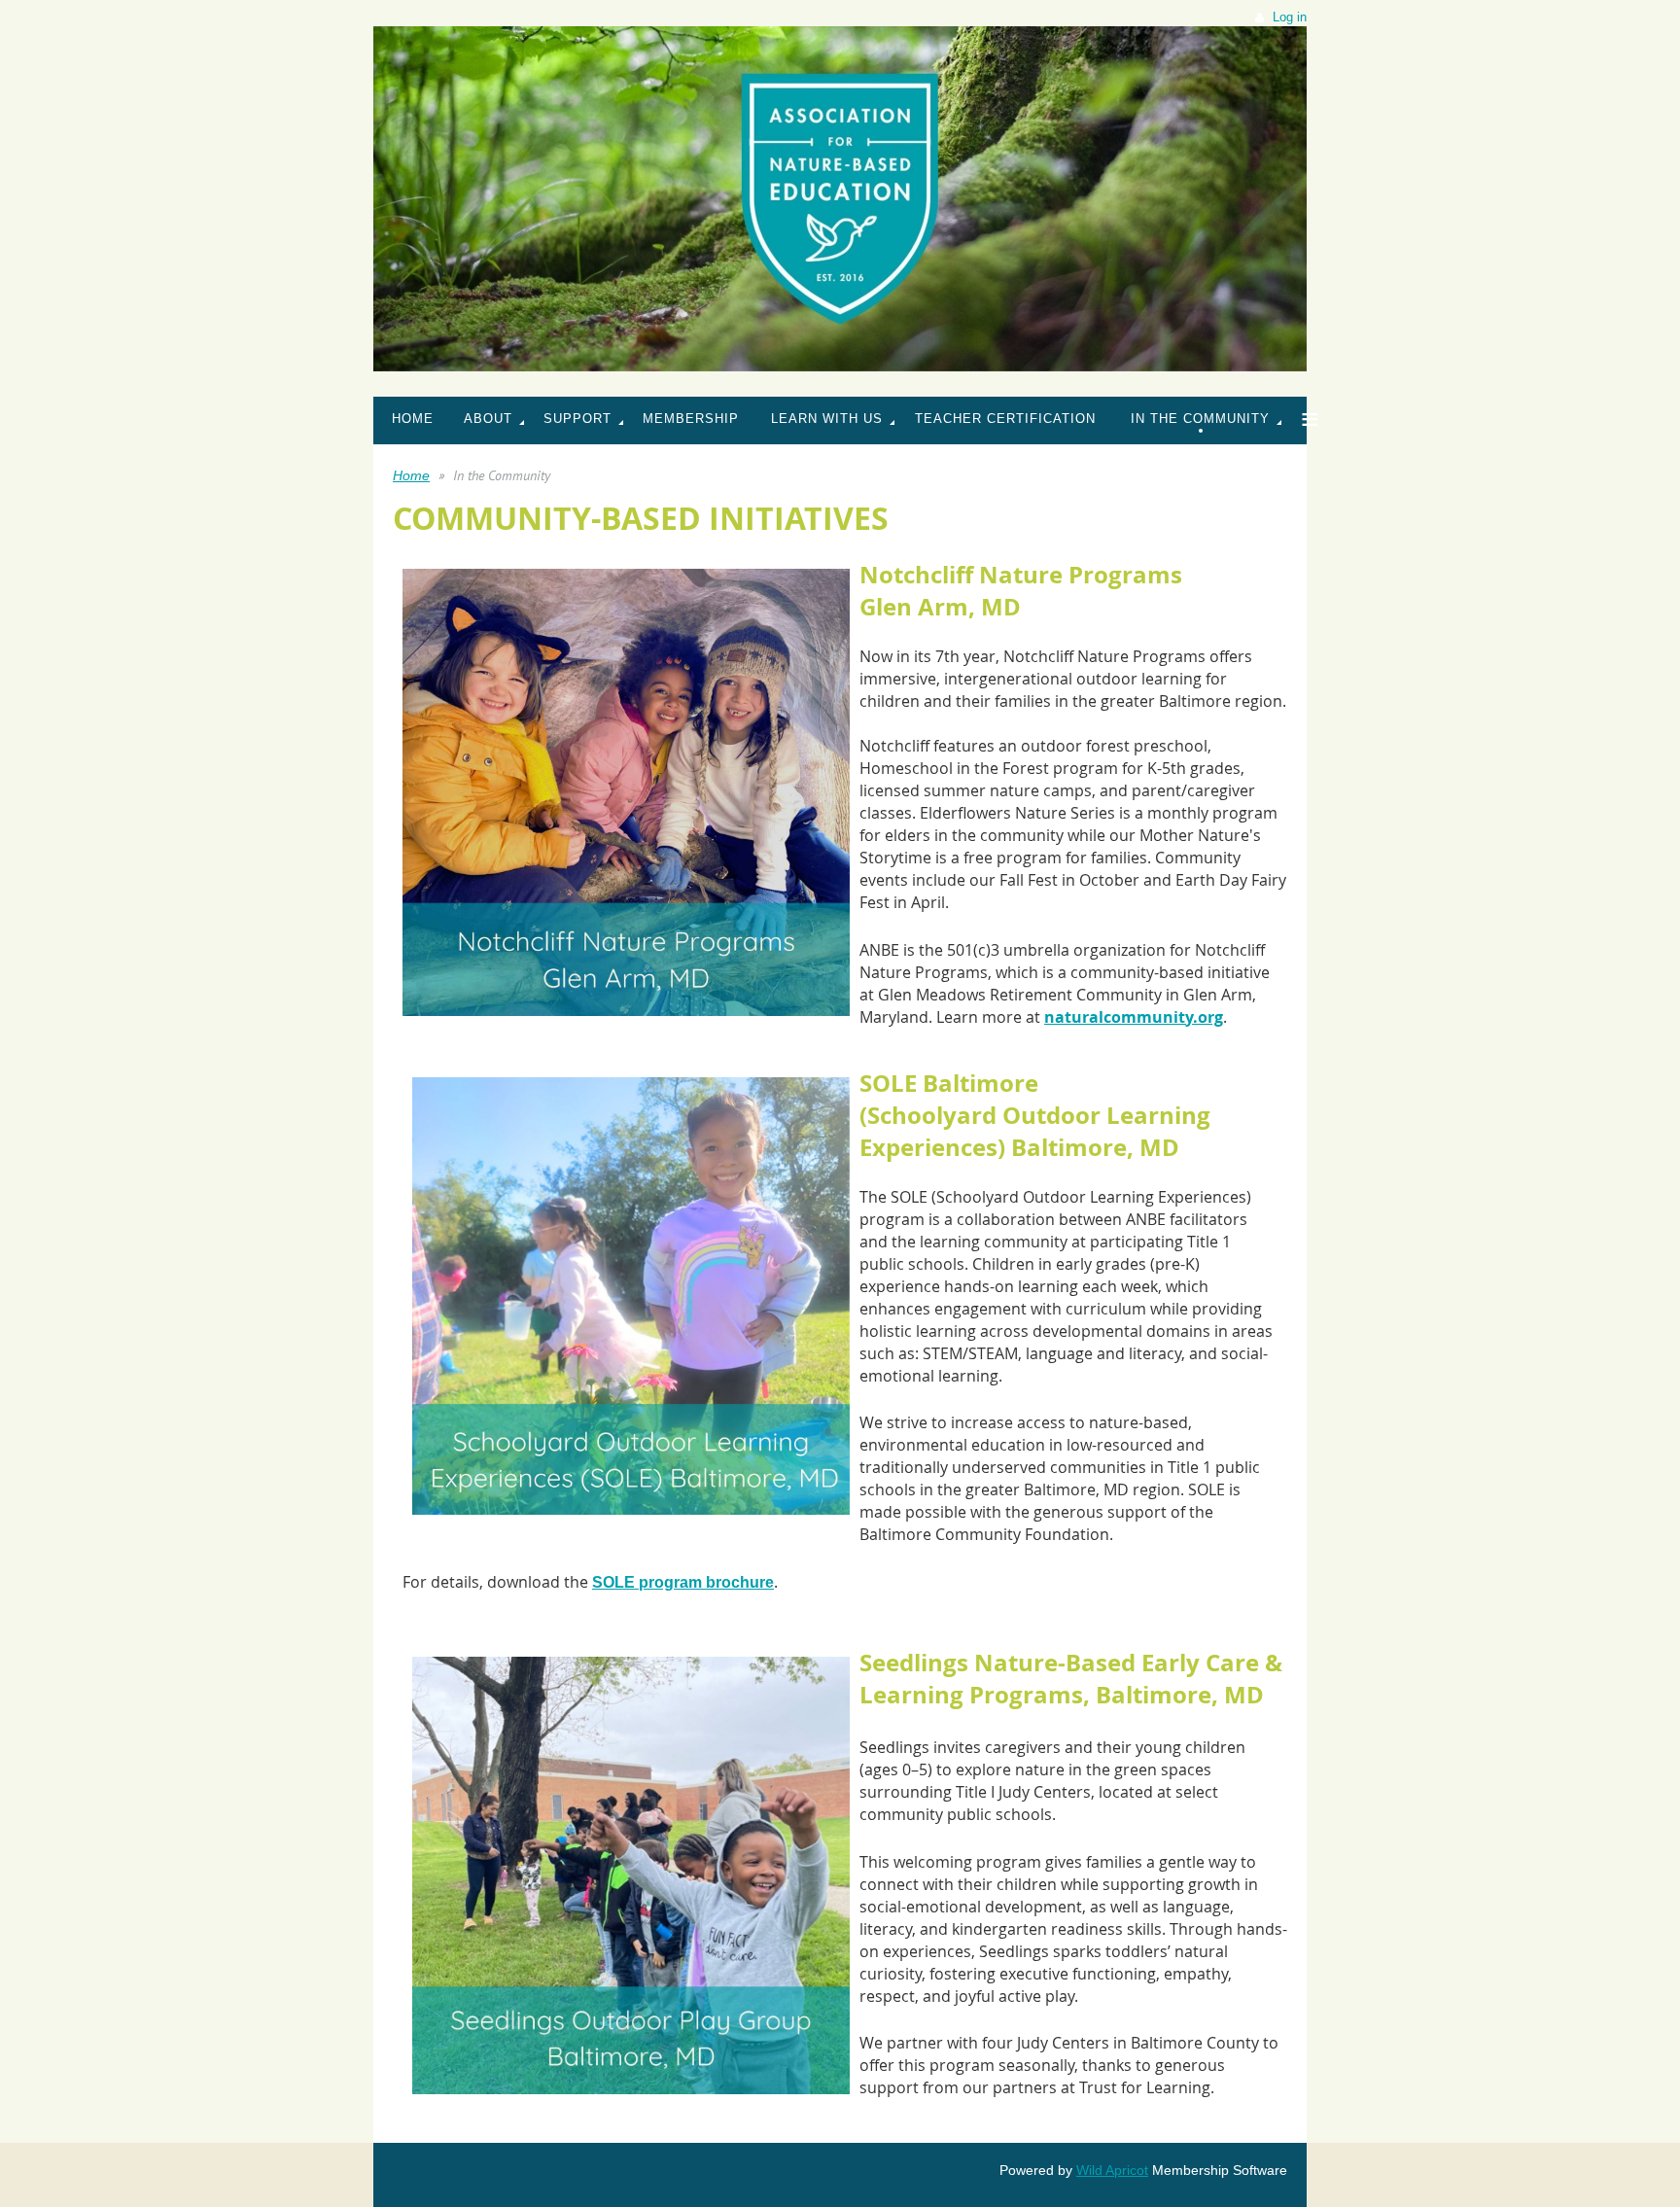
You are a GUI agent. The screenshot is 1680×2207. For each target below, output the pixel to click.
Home (411, 475)
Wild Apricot (1112, 2170)
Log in (1290, 17)
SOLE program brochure (683, 1582)
